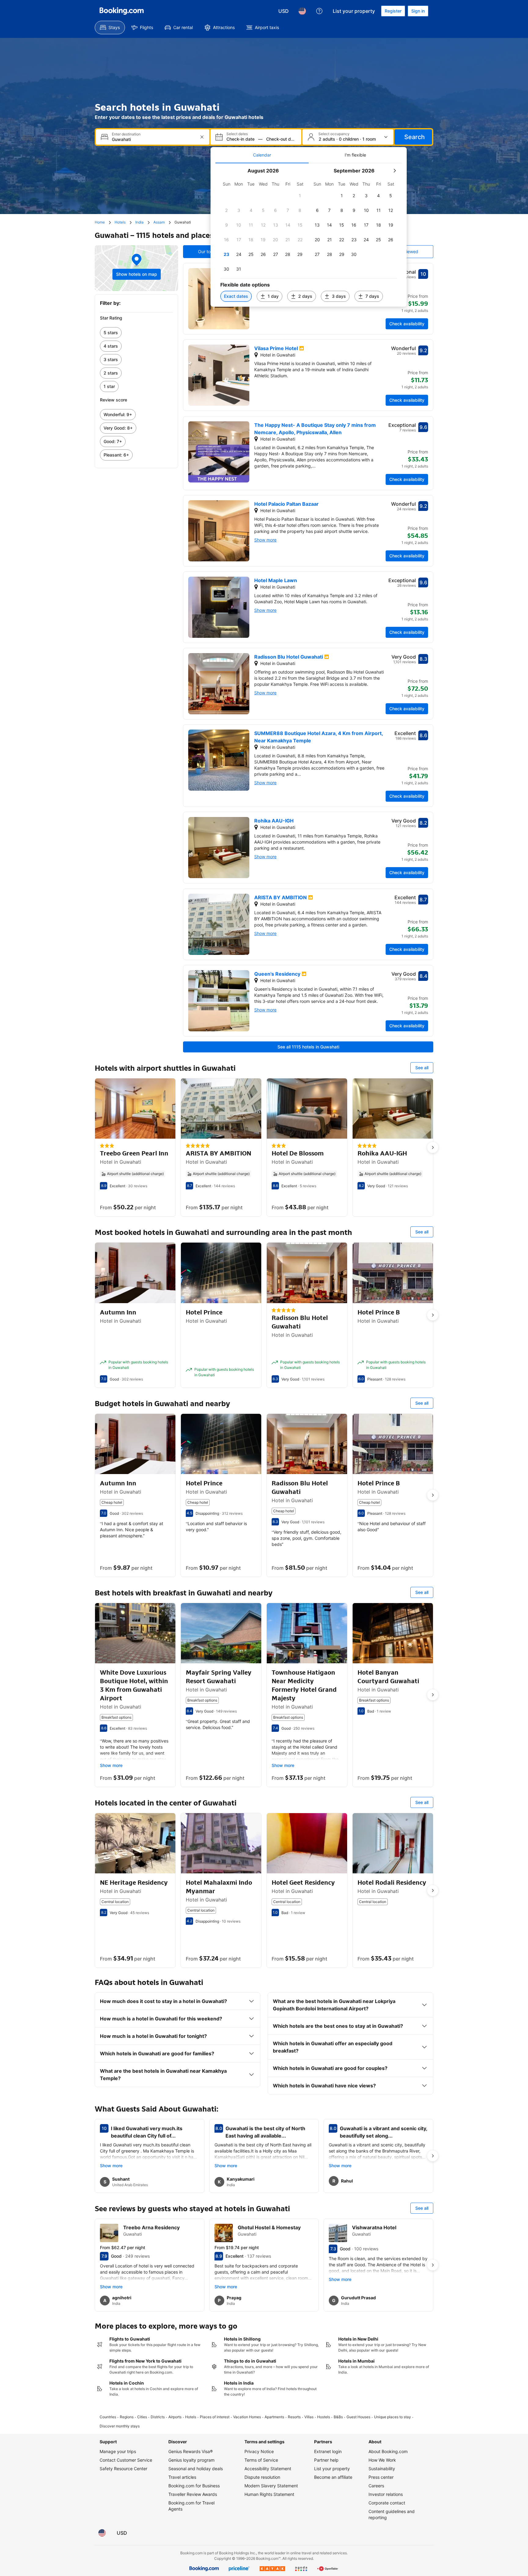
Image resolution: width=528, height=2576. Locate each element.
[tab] (262, 155)
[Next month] (394, 171)
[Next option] (433, 1148)
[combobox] (153, 139)
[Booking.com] (122, 11)
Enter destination (126, 134)
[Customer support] (319, 11)
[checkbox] (300, 196)
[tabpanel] (309, 235)
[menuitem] (110, 28)
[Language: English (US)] (302, 11)
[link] (136, 333)
